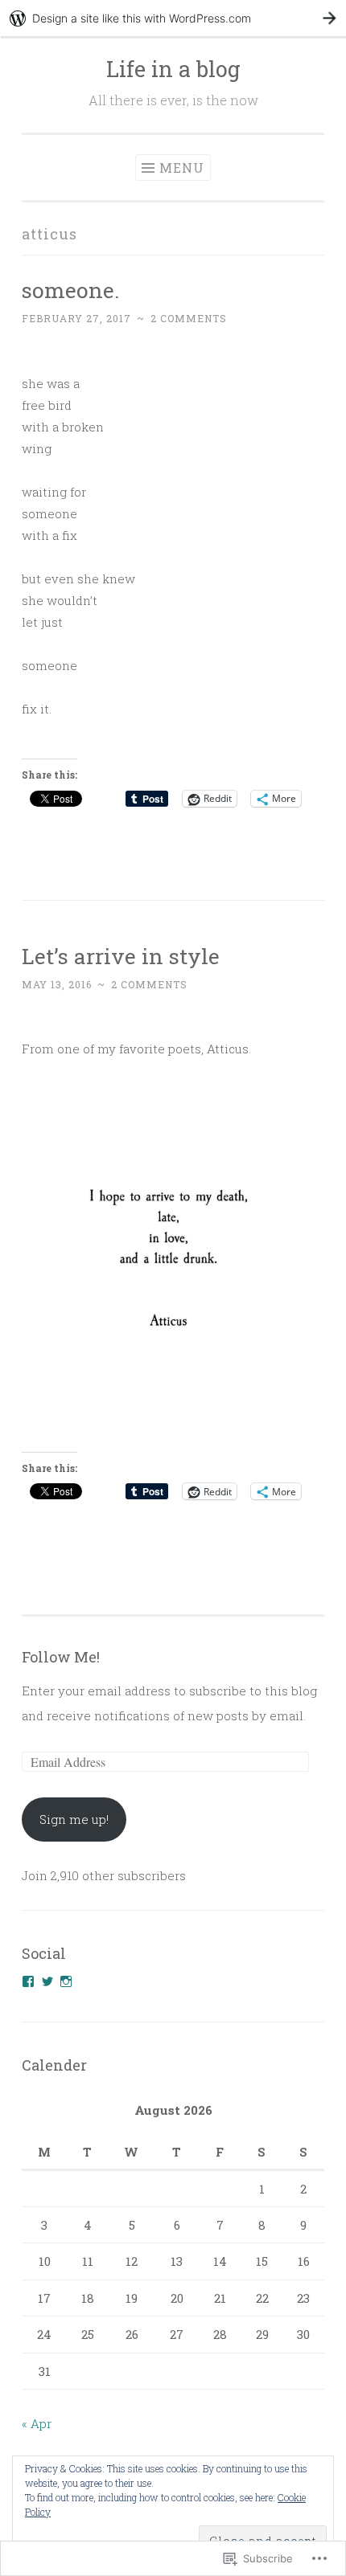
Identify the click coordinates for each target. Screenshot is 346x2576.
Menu (182, 168)
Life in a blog (173, 69)
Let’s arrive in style (121, 956)
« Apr (37, 2423)
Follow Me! (61, 1657)
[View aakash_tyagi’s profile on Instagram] (66, 1981)
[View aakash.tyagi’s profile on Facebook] (28, 1981)
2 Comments (189, 318)
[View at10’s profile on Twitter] (47, 1981)
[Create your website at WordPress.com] (173, 18)
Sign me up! (74, 1819)
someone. (70, 290)
